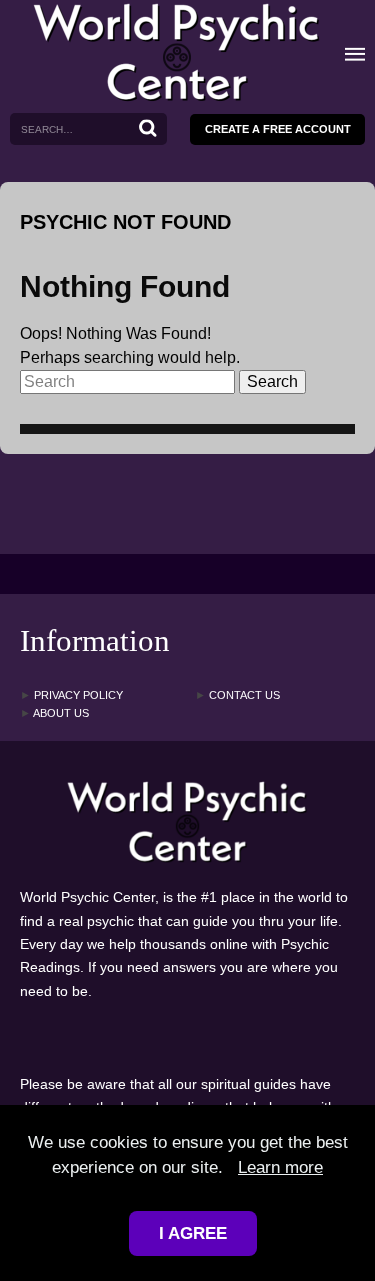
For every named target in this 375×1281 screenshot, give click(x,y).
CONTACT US (237, 695)
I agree (193, 1233)
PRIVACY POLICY (71, 695)
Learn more (280, 1167)
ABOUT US (54, 713)
